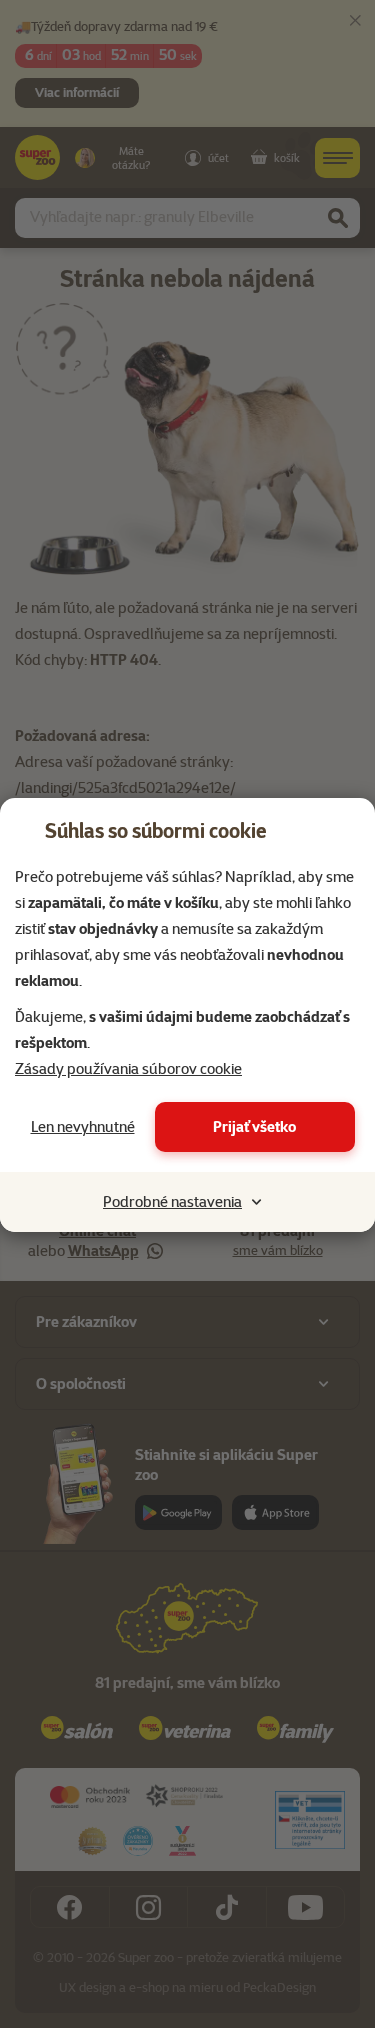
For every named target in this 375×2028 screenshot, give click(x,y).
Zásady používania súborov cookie (128, 1069)
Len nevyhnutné (83, 1127)
